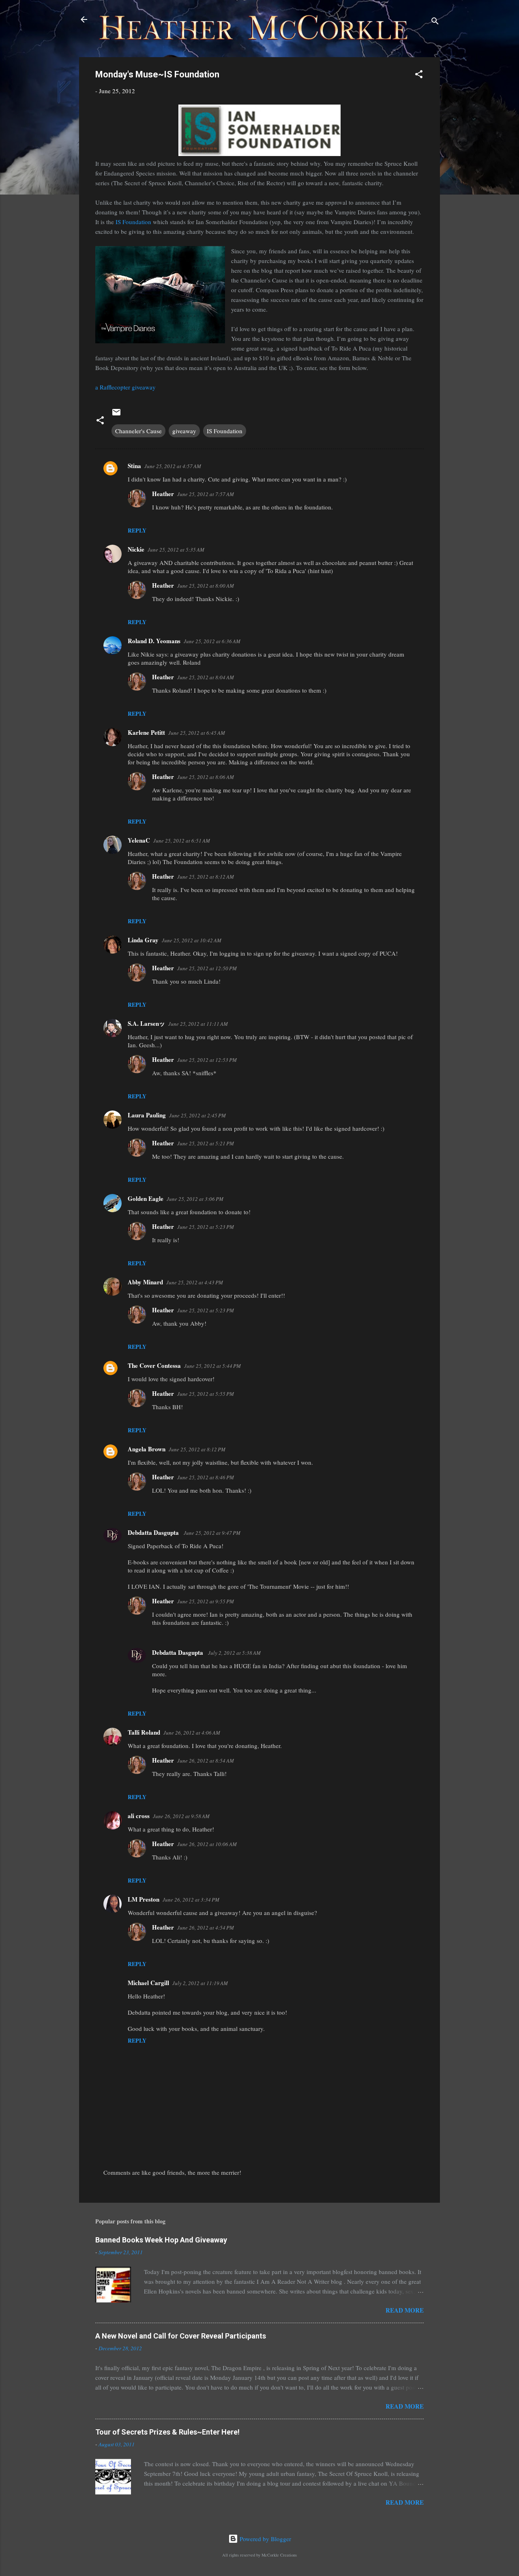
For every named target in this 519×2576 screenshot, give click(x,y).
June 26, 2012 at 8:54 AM (206, 1761)
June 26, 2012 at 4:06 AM (192, 1733)
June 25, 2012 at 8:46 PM (206, 1477)
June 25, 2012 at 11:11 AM (198, 1024)
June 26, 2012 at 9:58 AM (181, 1816)
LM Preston (144, 1899)
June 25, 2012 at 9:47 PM (212, 1533)
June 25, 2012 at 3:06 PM (195, 1199)
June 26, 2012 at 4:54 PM (206, 1928)
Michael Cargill (148, 1983)
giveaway (184, 431)
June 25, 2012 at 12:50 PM (207, 968)
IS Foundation (133, 222)
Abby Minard (145, 1282)
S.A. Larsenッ (146, 1023)
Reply (137, 530)
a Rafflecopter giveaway (125, 387)
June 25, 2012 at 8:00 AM (206, 586)
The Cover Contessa (154, 1365)
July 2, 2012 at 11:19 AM (200, 1983)
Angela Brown (147, 1449)
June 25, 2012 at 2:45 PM (197, 1115)
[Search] (435, 22)
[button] (419, 75)
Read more (405, 2310)
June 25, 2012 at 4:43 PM (195, 1282)
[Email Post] (116, 415)
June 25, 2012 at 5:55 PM (206, 1394)
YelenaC (139, 840)
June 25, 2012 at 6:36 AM (212, 641)
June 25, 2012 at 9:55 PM (206, 1601)
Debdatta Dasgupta (154, 1532)
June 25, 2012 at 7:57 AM (206, 494)
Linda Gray (143, 940)
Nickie (136, 549)
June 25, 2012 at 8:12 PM (197, 1449)
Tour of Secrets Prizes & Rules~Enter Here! (167, 2432)
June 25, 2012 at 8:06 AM (206, 777)
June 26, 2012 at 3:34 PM (191, 1900)
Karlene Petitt (146, 732)
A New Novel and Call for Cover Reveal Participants (181, 2336)
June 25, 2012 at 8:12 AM (206, 877)
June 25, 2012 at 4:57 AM (173, 466)
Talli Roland (144, 1732)
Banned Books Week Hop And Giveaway (161, 2240)
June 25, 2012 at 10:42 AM (192, 940)
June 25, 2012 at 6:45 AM (197, 733)
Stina (134, 466)
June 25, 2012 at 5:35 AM (176, 550)
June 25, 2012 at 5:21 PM (206, 1143)
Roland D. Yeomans (154, 641)
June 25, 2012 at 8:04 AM (206, 677)
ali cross (139, 1816)
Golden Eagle (146, 1198)
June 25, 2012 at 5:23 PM (206, 1227)
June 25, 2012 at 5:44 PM (212, 1366)
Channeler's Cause (138, 431)
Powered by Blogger (265, 2539)
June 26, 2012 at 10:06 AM (207, 1844)
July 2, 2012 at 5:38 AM (234, 1653)
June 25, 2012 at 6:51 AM (182, 841)
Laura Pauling (147, 1115)
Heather (163, 494)
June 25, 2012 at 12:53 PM (207, 1060)
